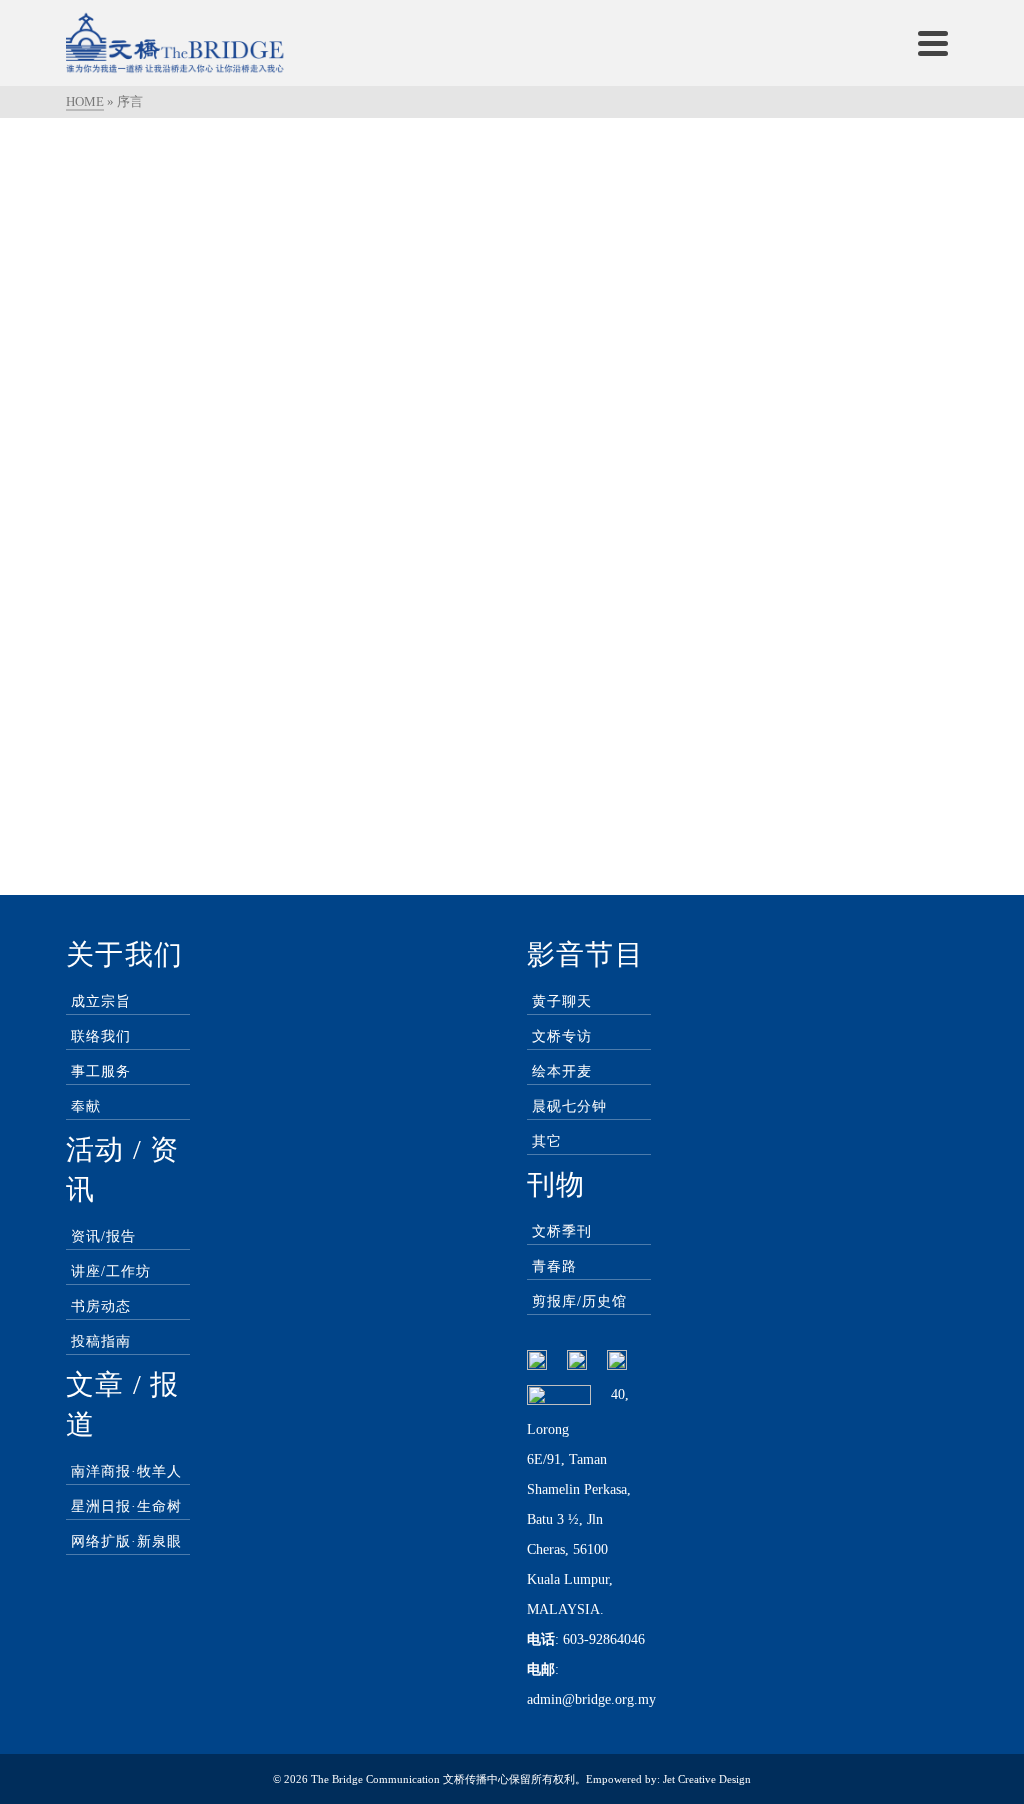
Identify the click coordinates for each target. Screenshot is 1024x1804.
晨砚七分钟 (569, 1106)
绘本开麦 (562, 1071)
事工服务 (101, 1071)
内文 (220, 427)
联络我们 (101, 1036)
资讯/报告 (103, 1236)
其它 (547, 1141)
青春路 (554, 1266)
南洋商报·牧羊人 (126, 1471)
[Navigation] (933, 43)
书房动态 (101, 1306)
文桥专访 (562, 1036)
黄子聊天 (562, 1001)
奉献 (86, 1106)
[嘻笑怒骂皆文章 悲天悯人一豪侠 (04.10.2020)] (204, 240)
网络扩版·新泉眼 (126, 1541)
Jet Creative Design (707, 1779)
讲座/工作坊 (111, 1271)
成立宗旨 (101, 1001)
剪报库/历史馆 (579, 1301)
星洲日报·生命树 (126, 1506)
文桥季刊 (562, 1231)
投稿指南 (101, 1341)
